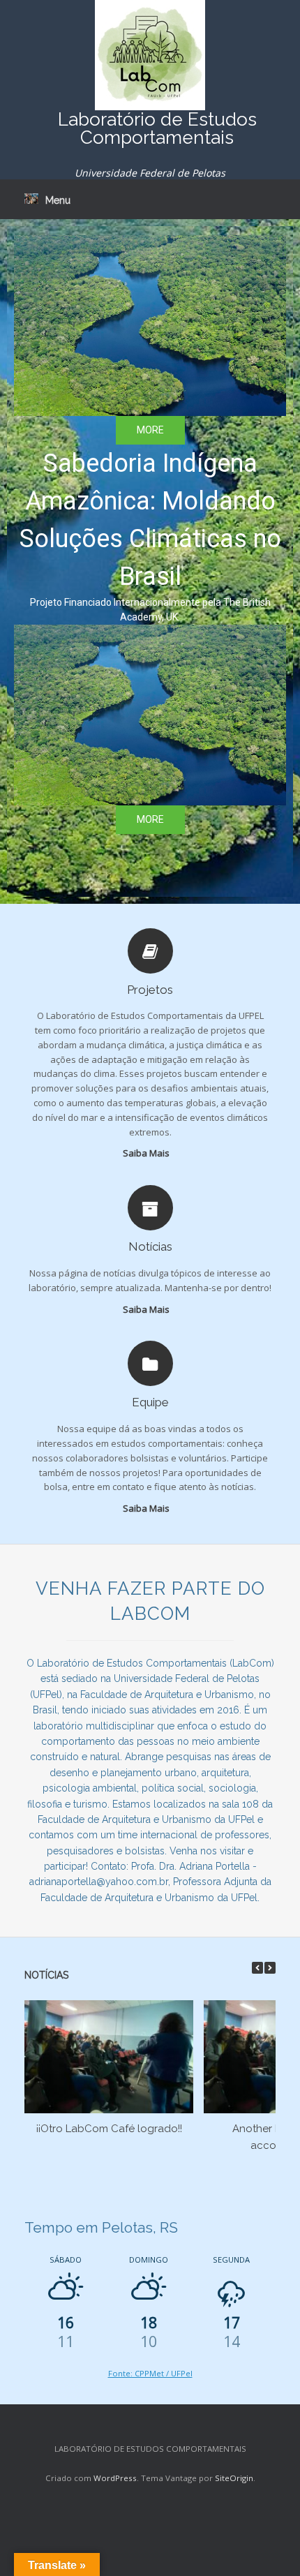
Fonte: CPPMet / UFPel (150, 2373)
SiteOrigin (234, 2478)
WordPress (115, 2478)
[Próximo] (270, 1968)
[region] (150, 561)
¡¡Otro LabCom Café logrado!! (109, 2129)
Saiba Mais (147, 1153)
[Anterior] (257, 1968)
